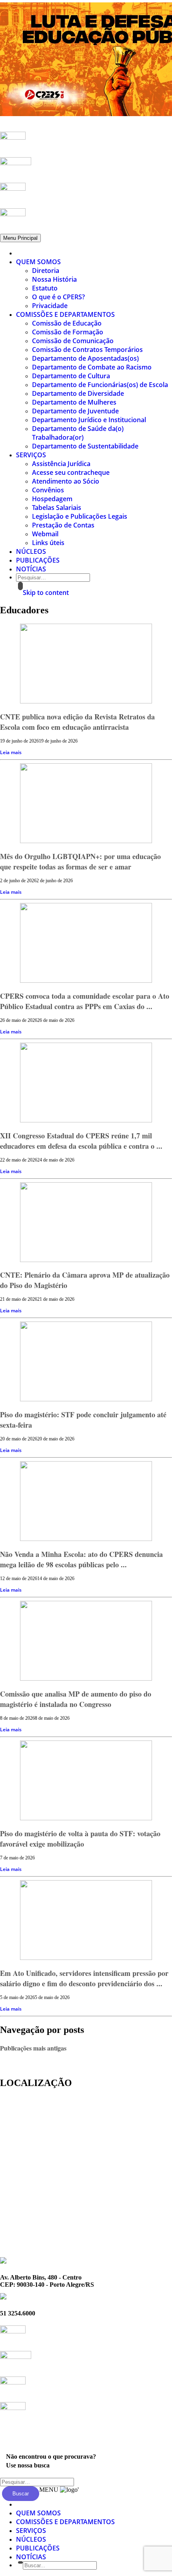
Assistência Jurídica (61, 464)
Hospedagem (52, 499)
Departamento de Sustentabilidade (85, 446)
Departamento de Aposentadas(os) (85, 358)
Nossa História (54, 279)
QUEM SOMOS (38, 262)
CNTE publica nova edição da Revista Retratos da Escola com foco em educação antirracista (77, 722)
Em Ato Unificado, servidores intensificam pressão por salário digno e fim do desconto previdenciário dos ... (84, 1978)
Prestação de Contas (63, 525)
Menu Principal (20, 238)
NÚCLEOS (31, 551)
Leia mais (11, 752)
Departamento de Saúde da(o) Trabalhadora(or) (78, 433)
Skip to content (46, 593)
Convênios (48, 490)
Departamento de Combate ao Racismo (92, 367)
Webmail (45, 534)
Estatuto (45, 288)
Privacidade (50, 306)
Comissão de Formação (68, 332)
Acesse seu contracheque (71, 472)
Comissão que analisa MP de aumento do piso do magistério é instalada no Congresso (76, 1699)
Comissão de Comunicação (73, 341)
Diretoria (46, 271)
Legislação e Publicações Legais (80, 516)
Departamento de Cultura (71, 376)
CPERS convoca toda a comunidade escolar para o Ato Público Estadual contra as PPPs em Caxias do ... (85, 1001)
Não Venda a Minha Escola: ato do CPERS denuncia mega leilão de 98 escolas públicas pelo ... (81, 1559)
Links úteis (48, 543)
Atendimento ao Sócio (66, 481)
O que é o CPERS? (58, 297)
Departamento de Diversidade (78, 393)
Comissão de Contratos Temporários (87, 350)
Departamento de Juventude (75, 411)
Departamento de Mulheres (74, 402)
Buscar (21, 2494)
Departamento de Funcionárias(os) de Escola (100, 385)
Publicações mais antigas (33, 2048)
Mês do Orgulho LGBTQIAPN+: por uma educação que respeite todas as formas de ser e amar (80, 861)
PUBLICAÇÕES (38, 560)
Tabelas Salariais (57, 508)
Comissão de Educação (67, 323)
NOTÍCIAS (31, 569)
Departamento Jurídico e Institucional (89, 420)
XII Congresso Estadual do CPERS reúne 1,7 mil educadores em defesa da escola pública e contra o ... (81, 1141)
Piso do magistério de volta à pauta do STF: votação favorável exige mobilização (80, 1839)
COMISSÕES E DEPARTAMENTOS (65, 314)
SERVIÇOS (31, 455)
